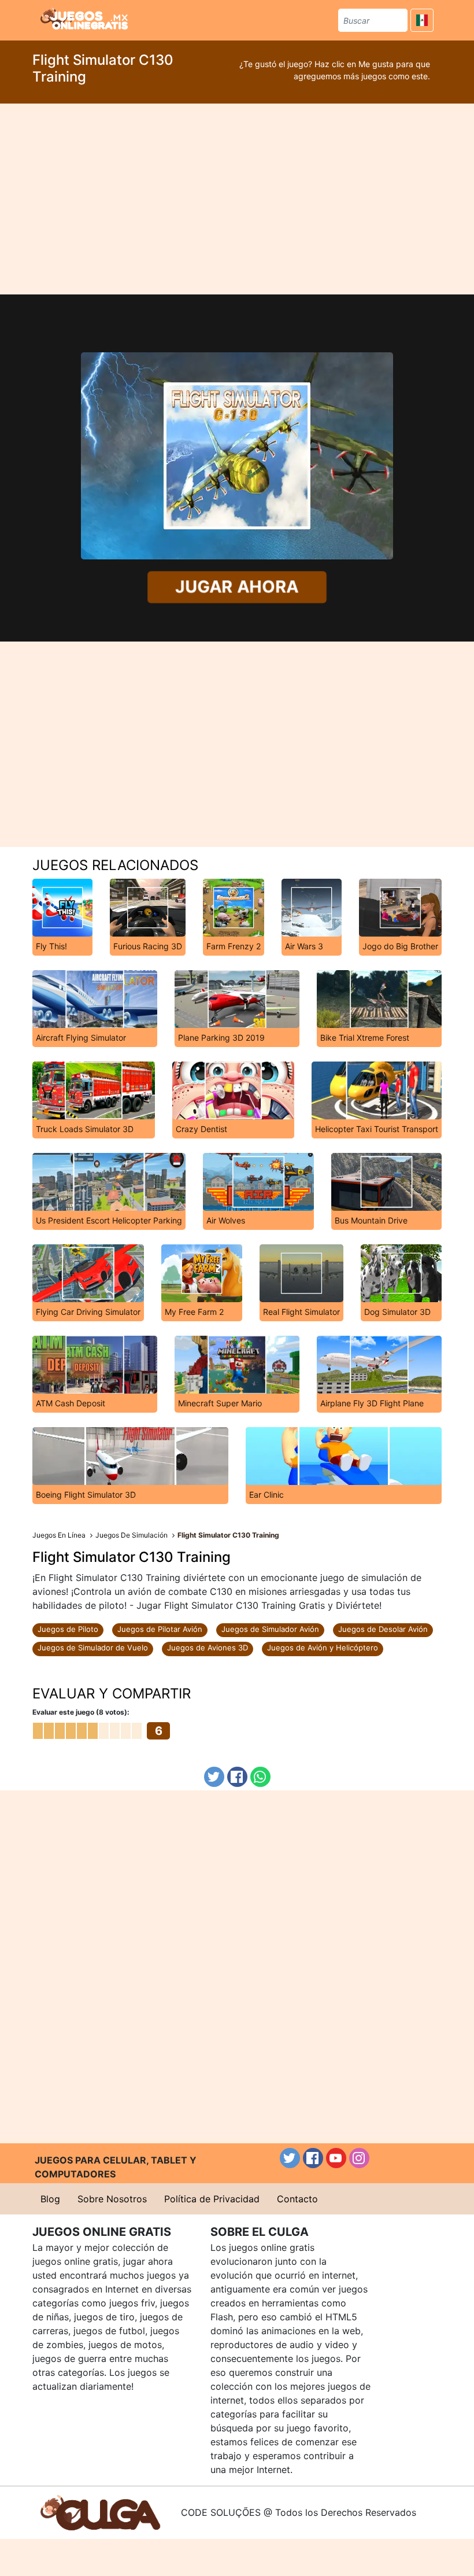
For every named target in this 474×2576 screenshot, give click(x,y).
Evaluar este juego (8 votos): (81, 1712)
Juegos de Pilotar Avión (160, 1629)
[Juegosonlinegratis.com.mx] (84, 19)
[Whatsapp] (260, 1777)
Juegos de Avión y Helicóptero (323, 1648)
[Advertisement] (237, 199)
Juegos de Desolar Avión (383, 1629)
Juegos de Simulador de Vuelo (93, 1648)
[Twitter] (214, 1777)
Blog (50, 2199)
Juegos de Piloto (68, 1629)
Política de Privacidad (212, 2199)
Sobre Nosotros (112, 2199)
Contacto (297, 2199)
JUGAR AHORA (237, 587)
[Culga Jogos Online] (100, 2512)
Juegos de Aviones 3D (208, 1648)
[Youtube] (336, 2158)
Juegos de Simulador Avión (270, 1629)
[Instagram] (359, 2158)
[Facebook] (237, 1777)
